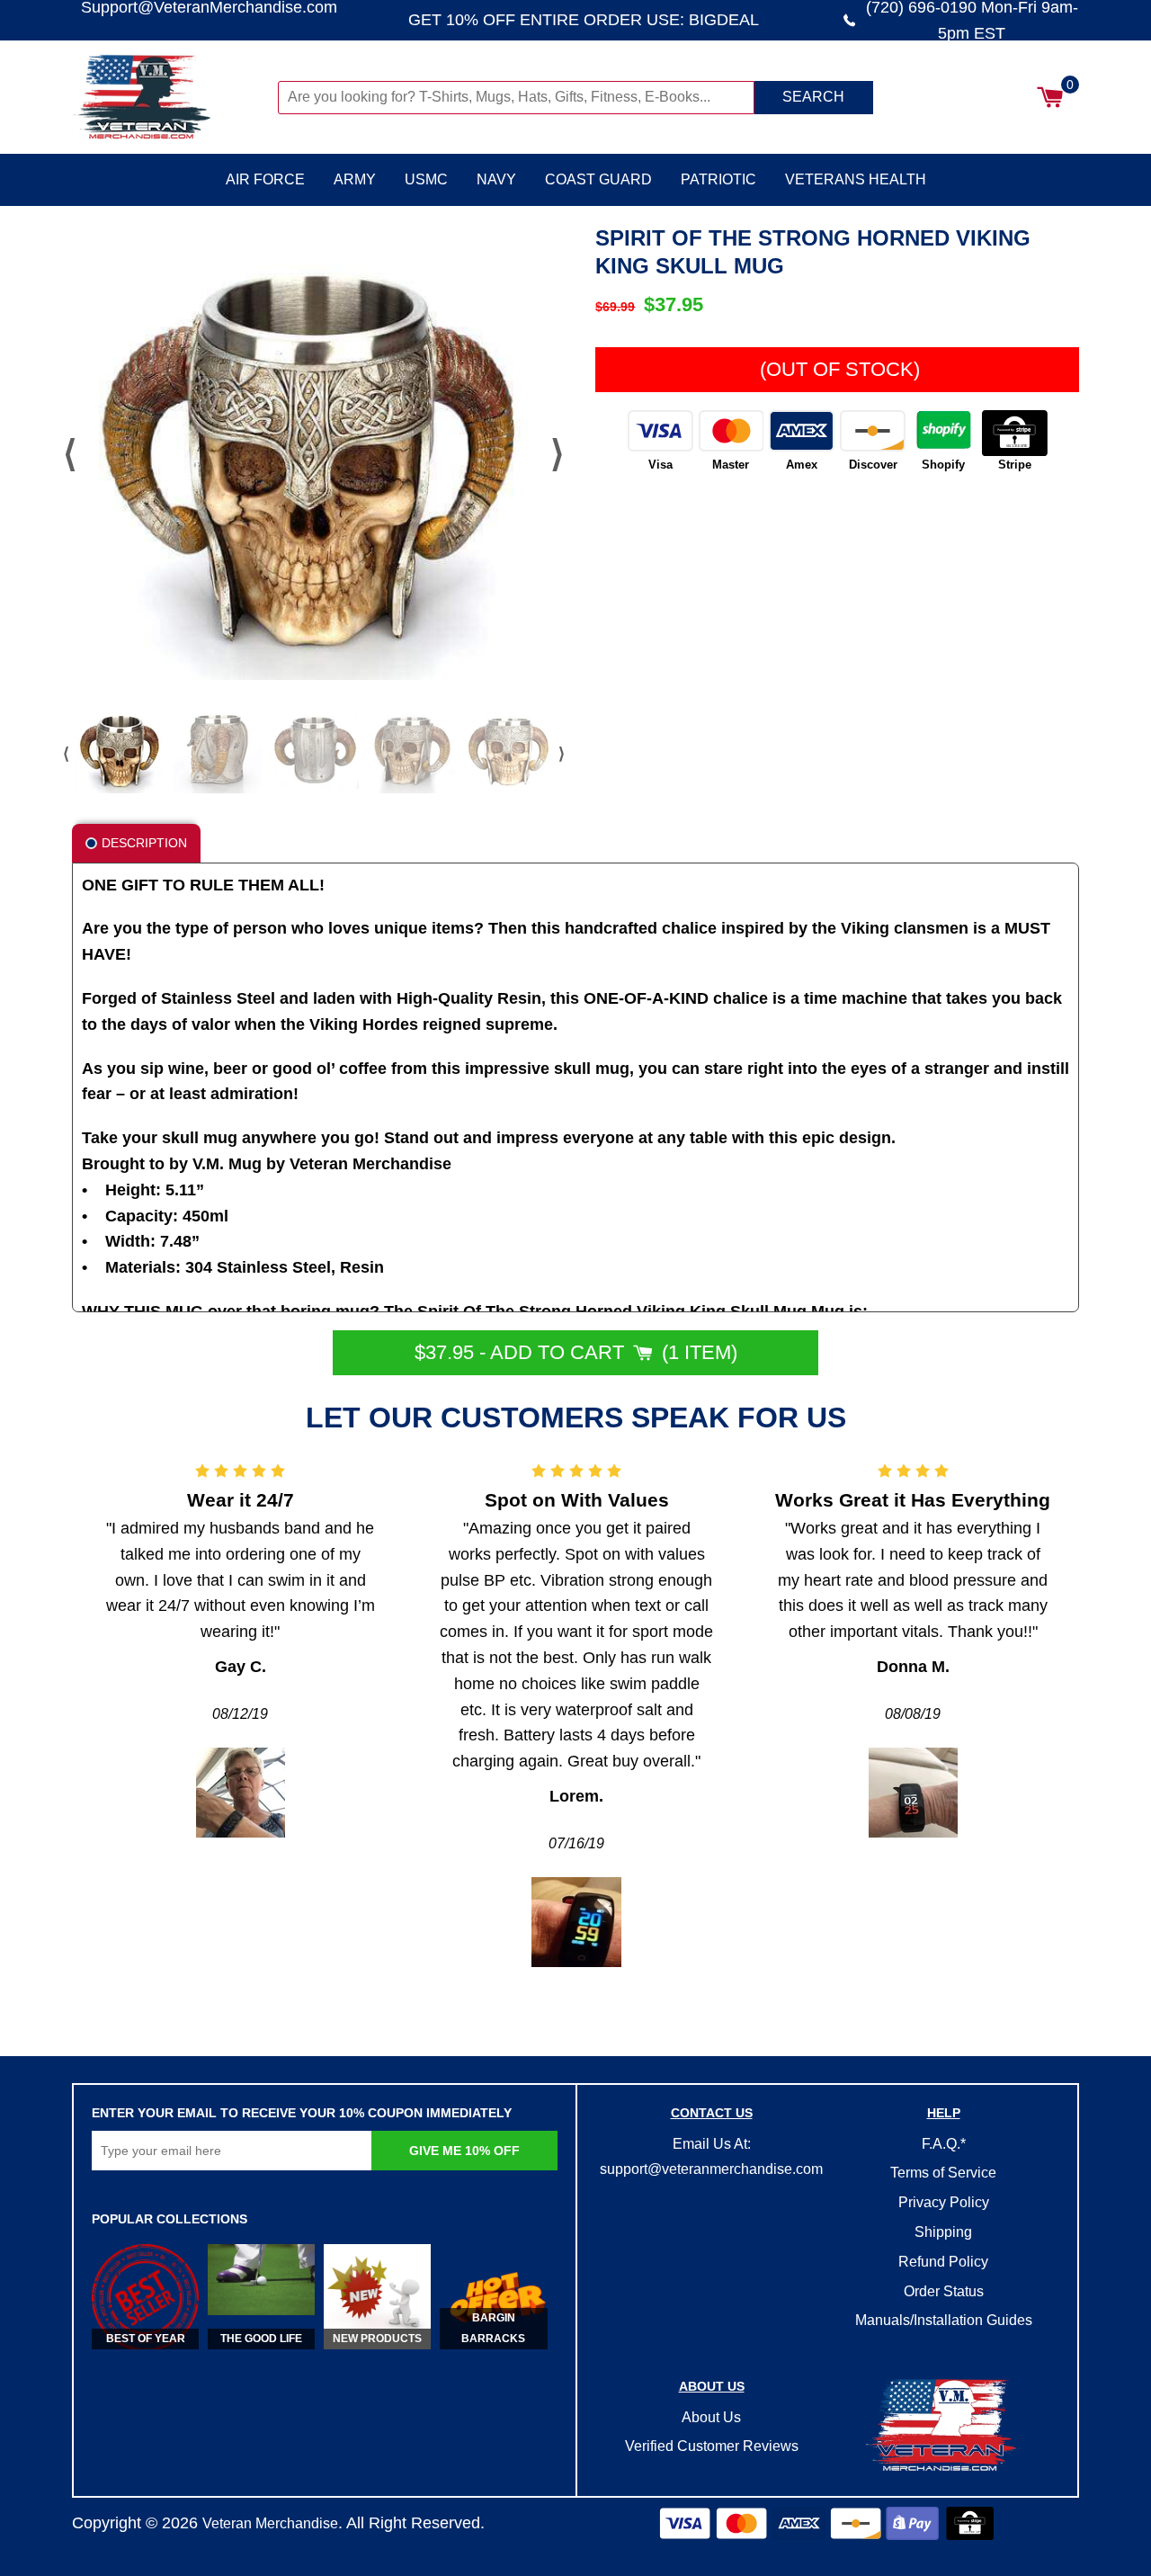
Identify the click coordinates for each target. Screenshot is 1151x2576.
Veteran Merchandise (270, 2523)
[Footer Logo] (943, 2427)
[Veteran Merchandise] (173, 97)
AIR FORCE (265, 179)
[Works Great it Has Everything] (913, 1793)
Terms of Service (943, 2173)
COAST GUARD (598, 179)
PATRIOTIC (718, 179)
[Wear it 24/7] (241, 1793)
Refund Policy (943, 2262)
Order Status (944, 2291)
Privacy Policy (944, 2202)
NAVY (496, 179)
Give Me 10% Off (464, 2151)
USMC (426, 179)
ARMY (355, 179)
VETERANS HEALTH (856, 179)
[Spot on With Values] (576, 1922)
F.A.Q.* (944, 2144)
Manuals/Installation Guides (944, 2320)
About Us (711, 2417)
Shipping (943, 2232)
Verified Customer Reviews (712, 2446)
